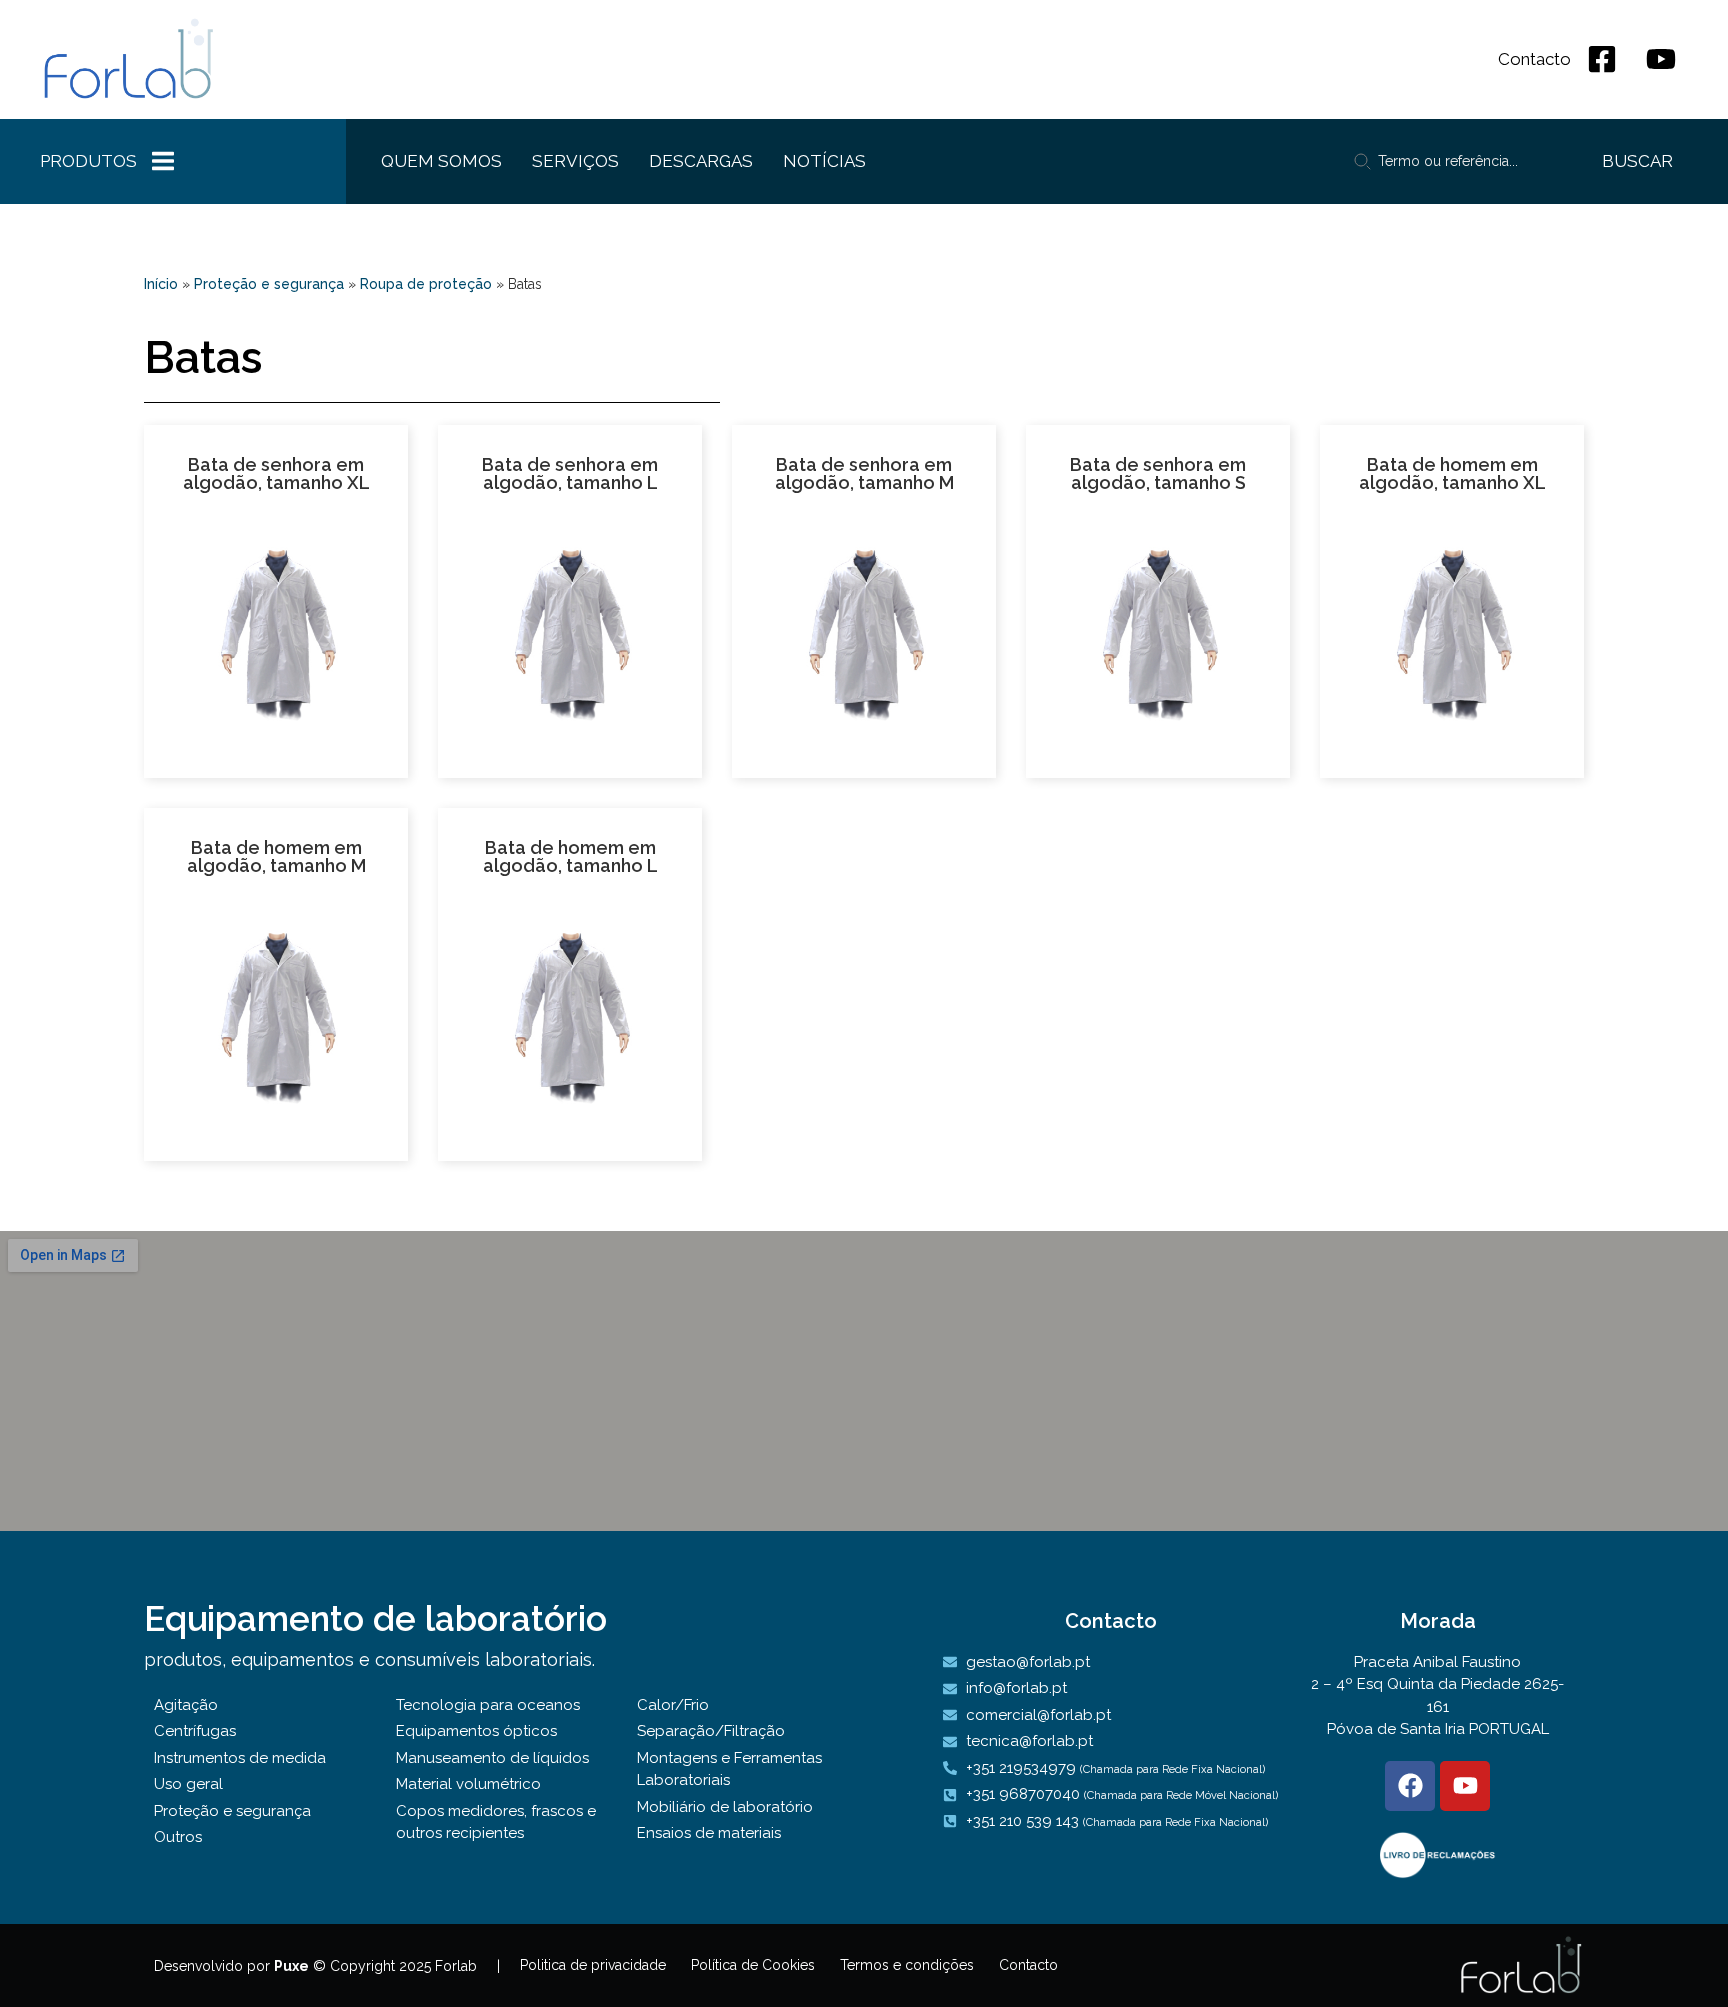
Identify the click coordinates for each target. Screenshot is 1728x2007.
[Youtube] (1465, 1786)
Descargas (701, 161)
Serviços (575, 161)
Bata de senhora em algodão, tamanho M (864, 473)
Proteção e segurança (269, 284)
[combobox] (1456, 161)
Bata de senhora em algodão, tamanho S (1158, 473)
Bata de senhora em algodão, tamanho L (570, 473)
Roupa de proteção (426, 284)
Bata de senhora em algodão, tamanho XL (276, 473)
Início (161, 284)
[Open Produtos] (163, 162)
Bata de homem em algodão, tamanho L (570, 856)
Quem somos (441, 161)
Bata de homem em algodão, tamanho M (276, 856)
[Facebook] (1410, 1786)
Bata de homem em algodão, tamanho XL (1452, 473)
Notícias (824, 161)
